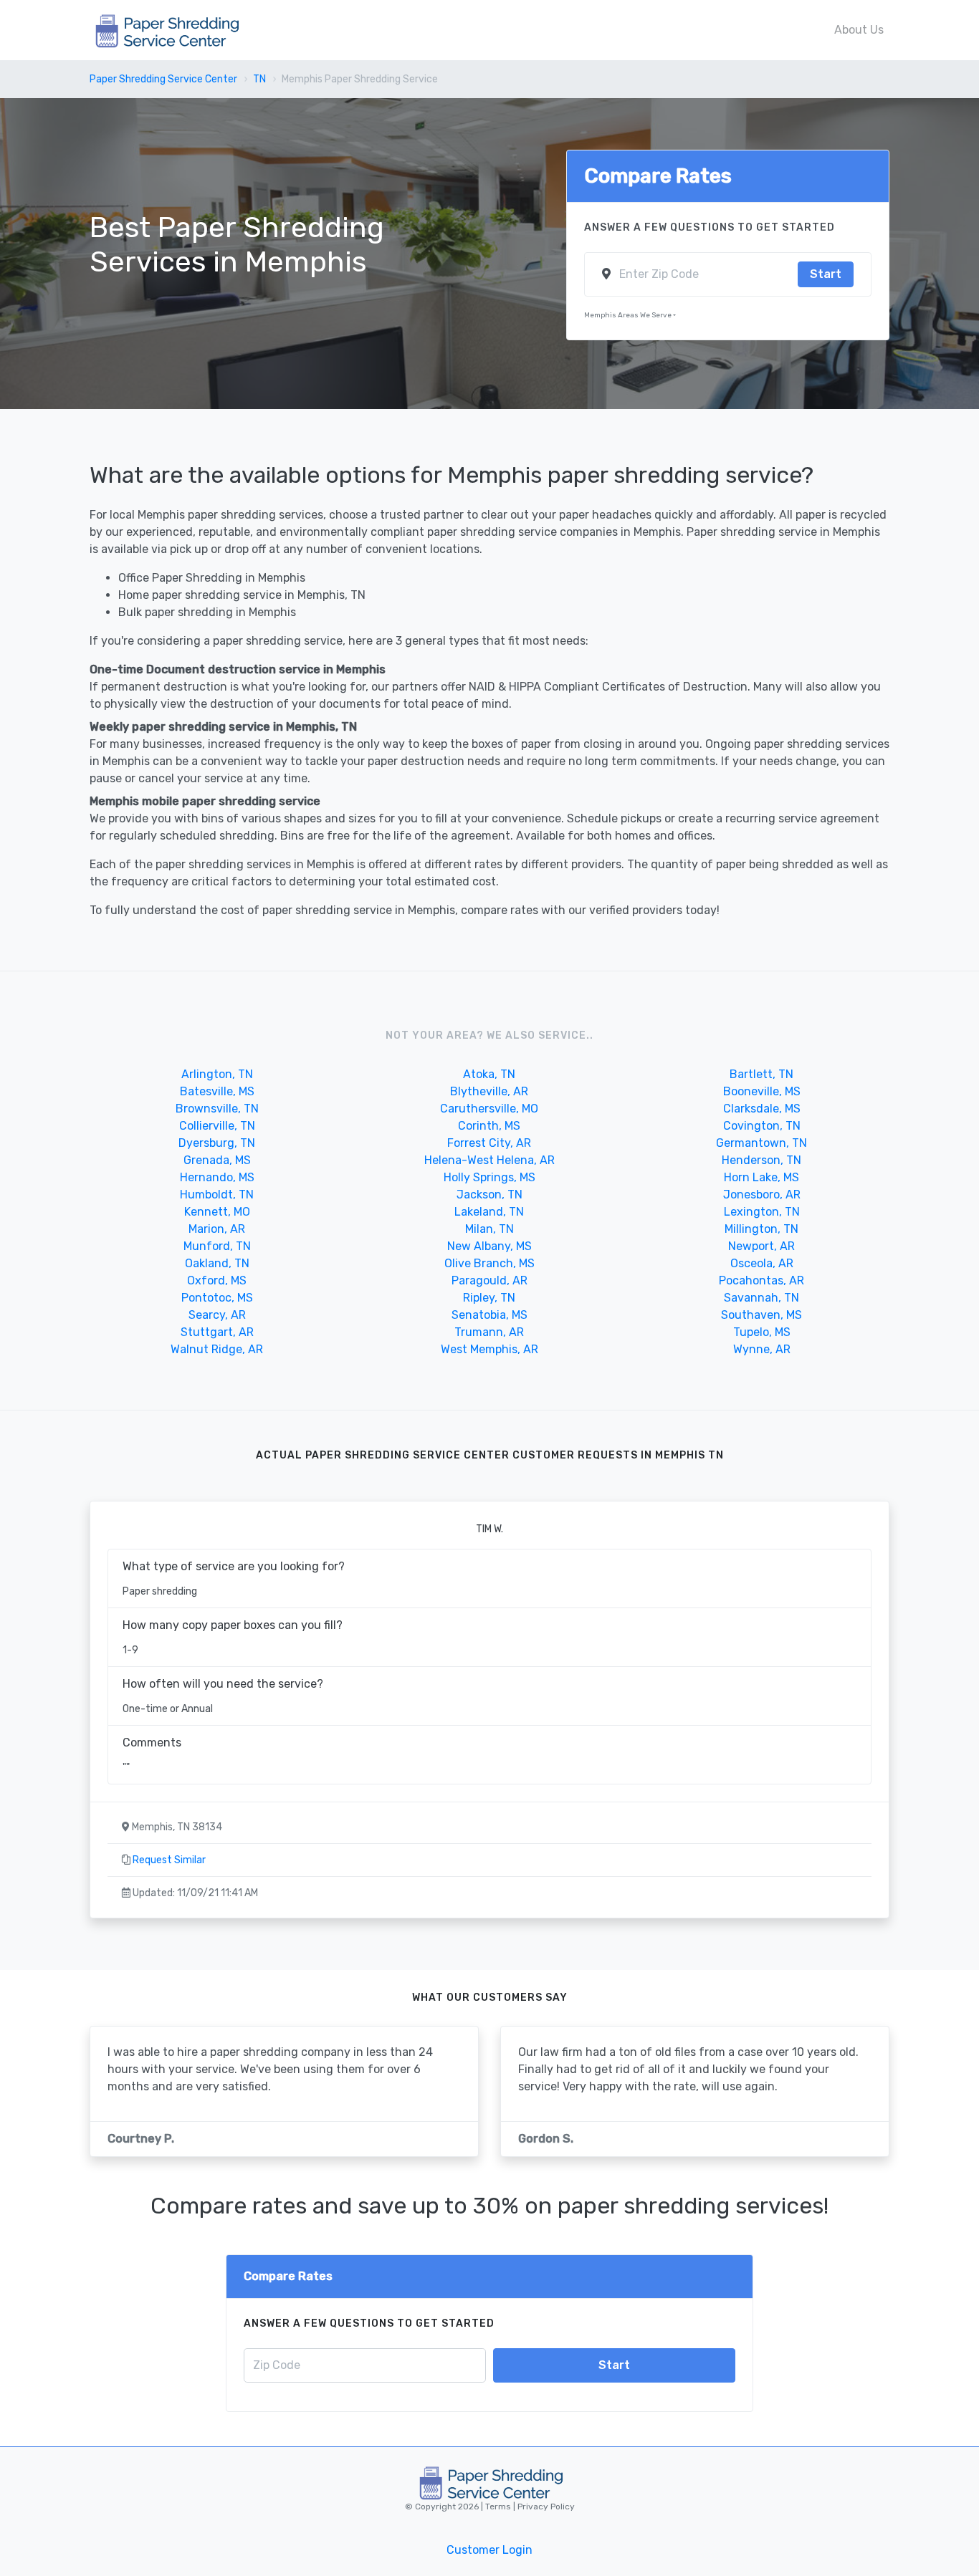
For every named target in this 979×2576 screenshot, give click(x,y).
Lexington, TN (762, 1212)
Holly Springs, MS (489, 1177)
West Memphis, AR (489, 1349)
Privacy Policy (545, 2507)
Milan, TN (489, 1229)
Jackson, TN (489, 1195)
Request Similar (169, 1860)
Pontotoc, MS (217, 1298)
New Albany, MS (489, 1246)
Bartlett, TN (761, 1074)
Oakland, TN (217, 1263)
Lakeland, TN (489, 1212)
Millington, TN (761, 1229)
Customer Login (489, 2550)
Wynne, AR (762, 1349)
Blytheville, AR (489, 1091)
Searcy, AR (217, 1315)
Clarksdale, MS (762, 1109)
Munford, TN (217, 1246)
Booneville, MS (762, 1091)
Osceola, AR (762, 1263)
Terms (499, 2507)
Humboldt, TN (217, 1195)
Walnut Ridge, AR (217, 1349)
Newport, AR (761, 1246)
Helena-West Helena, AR (489, 1160)
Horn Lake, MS (761, 1177)
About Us (859, 30)
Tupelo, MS (762, 1332)
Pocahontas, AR (761, 1280)
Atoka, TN (489, 1074)
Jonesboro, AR (762, 1195)
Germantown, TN (761, 1143)
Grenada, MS (217, 1160)
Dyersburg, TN (217, 1143)
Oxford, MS (217, 1280)
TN (259, 79)
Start (826, 274)
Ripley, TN (489, 1298)
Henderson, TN (761, 1160)
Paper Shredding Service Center (163, 79)
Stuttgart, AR (217, 1332)
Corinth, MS (489, 1126)
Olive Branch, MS (489, 1263)
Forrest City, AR (489, 1143)
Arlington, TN (217, 1074)
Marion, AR (217, 1229)
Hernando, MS (217, 1177)
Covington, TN (762, 1126)
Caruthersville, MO (489, 1109)
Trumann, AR (489, 1332)
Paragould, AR (489, 1280)
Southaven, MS (761, 1315)
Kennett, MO (217, 1212)
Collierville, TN (217, 1126)
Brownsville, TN (217, 1109)
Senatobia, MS (489, 1315)
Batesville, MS (217, 1091)
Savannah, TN (761, 1298)
